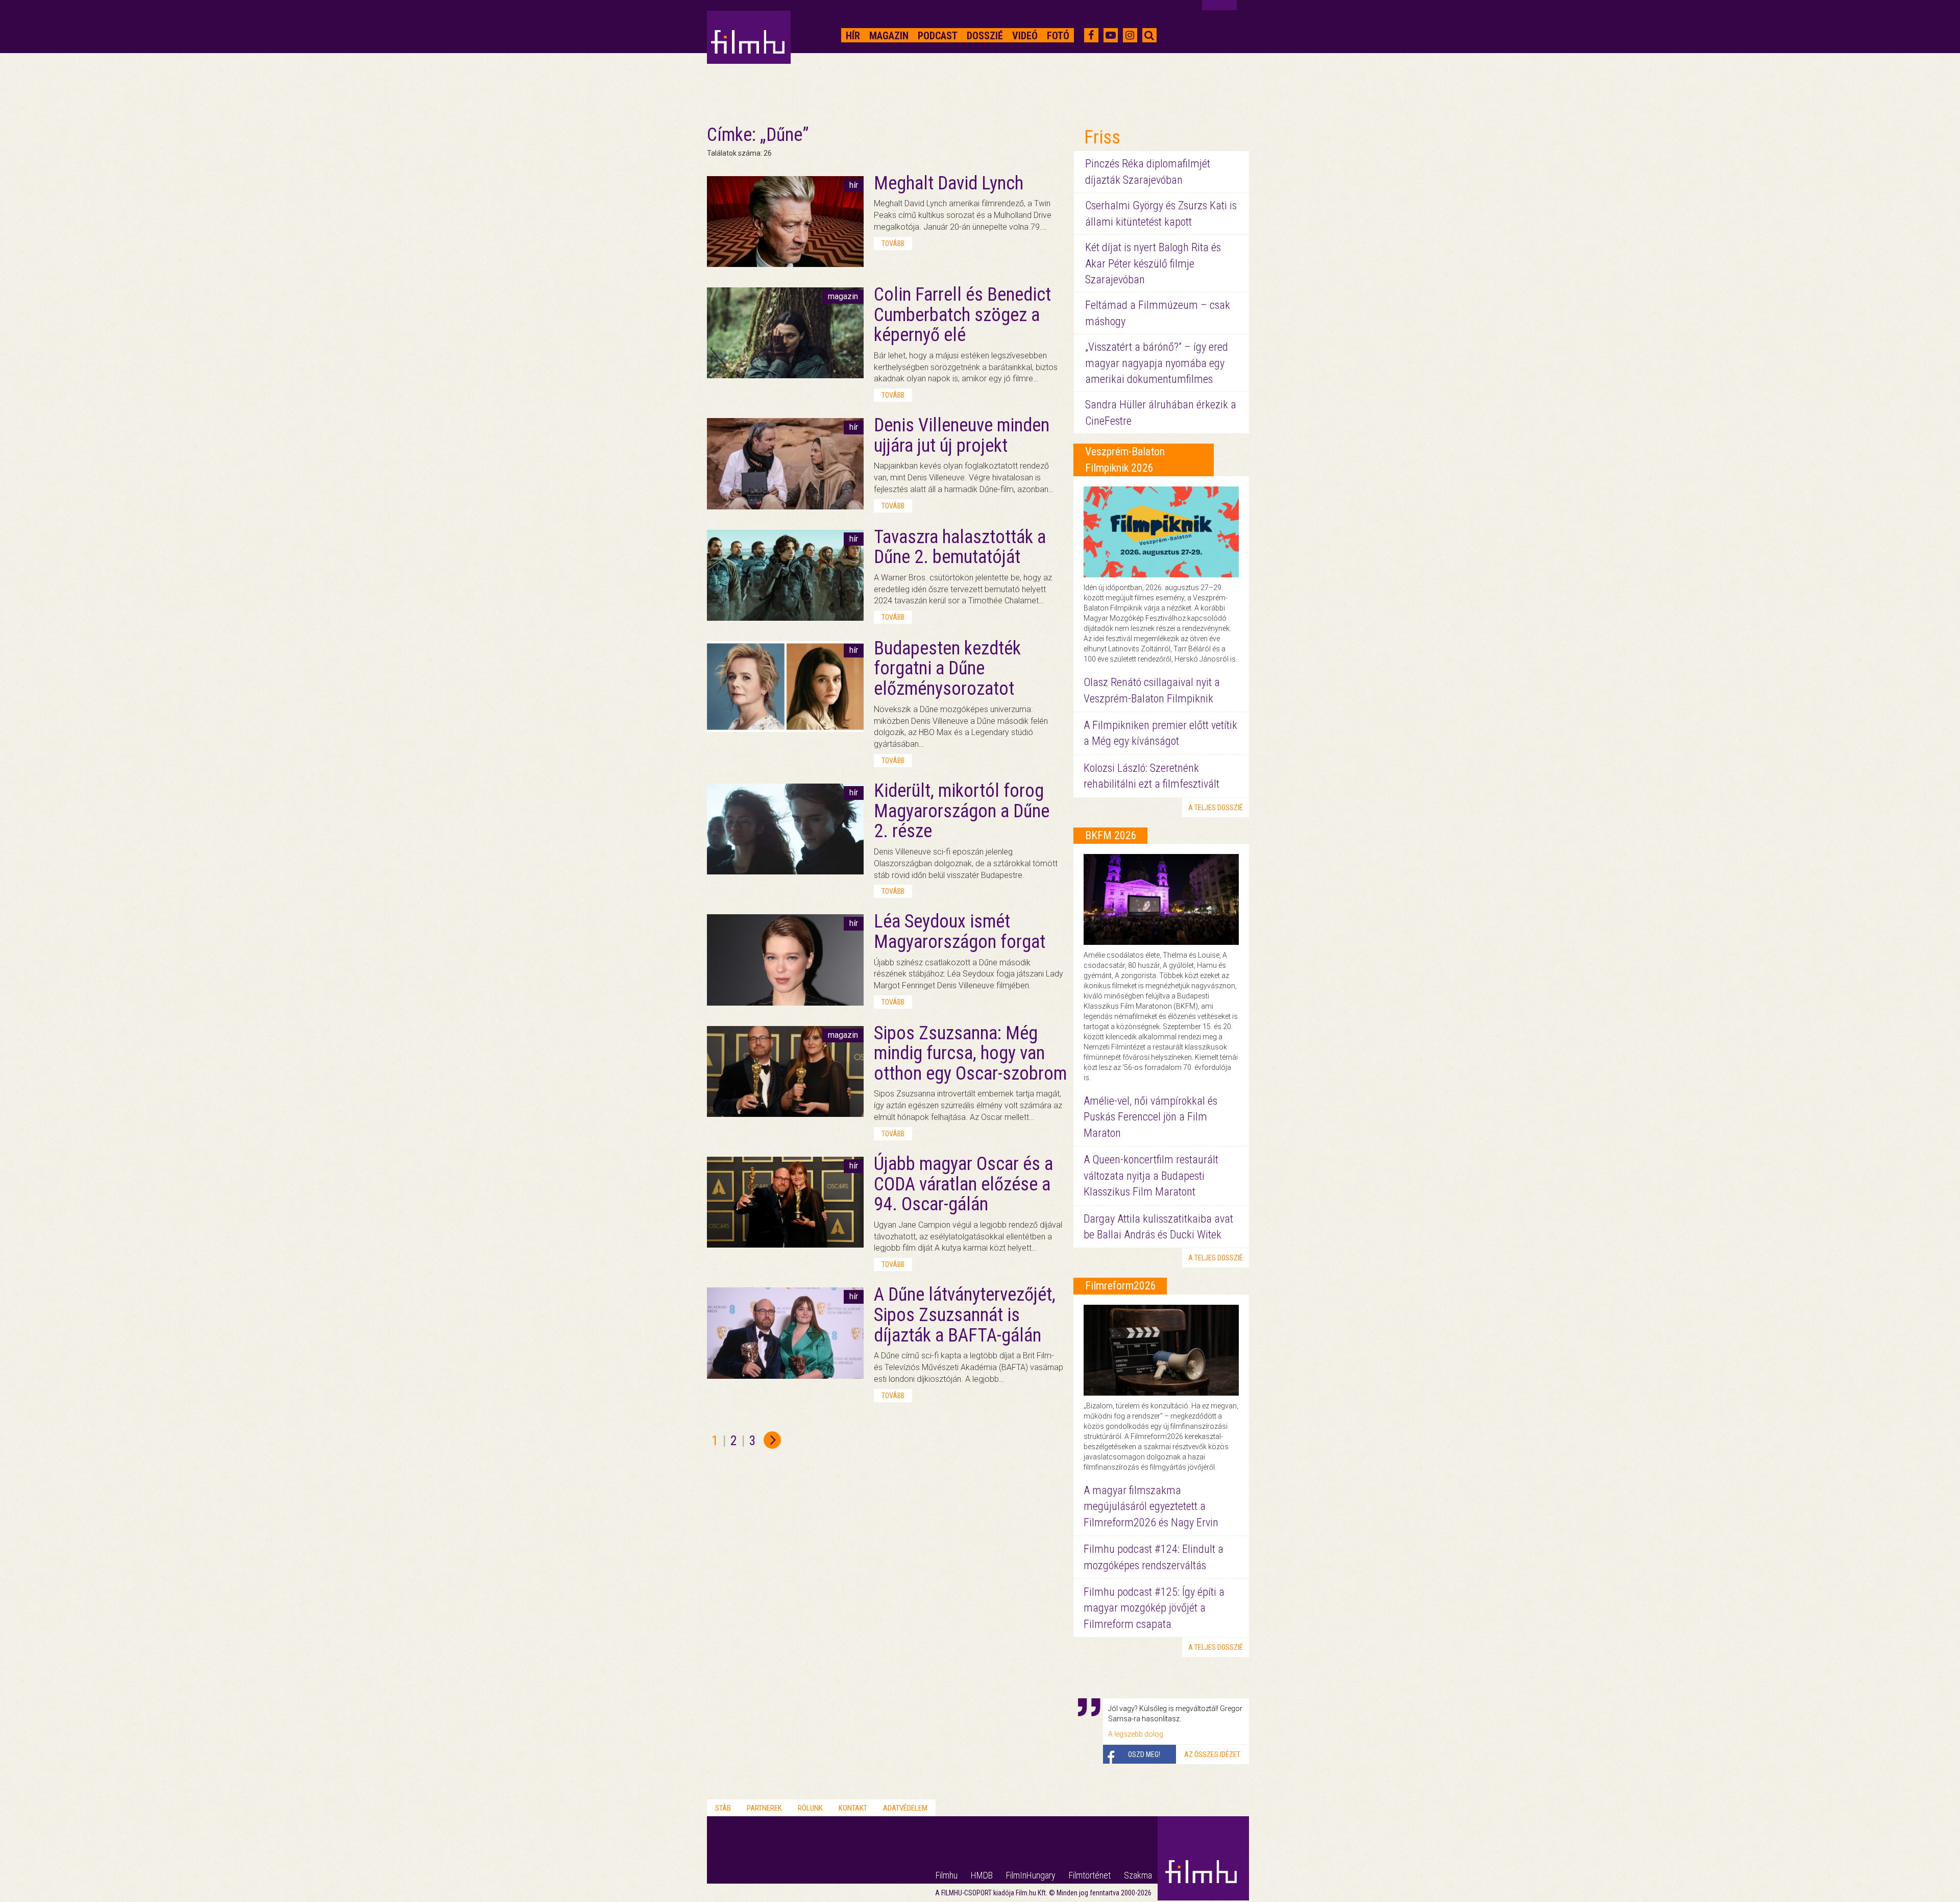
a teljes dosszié (1216, 808)
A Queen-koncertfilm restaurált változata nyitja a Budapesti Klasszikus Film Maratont (1151, 1176)
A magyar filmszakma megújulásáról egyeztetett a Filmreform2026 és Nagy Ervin (1151, 1506)
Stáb (723, 1808)
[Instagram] (1130, 35)
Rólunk (810, 1808)
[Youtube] (1111, 35)
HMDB (982, 1875)
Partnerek (764, 1808)
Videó (1025, 36)
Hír (853, 36)
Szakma (1138, 1875)
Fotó (1058, 36)
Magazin (889, 36)
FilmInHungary (1031, 1875)
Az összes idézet (1212, 1754)
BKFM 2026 (1111, 835)
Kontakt (853, 1808)
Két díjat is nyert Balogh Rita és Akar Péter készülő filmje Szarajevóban (1153, 263)
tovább (893, 243)
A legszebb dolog (1136, 1734)
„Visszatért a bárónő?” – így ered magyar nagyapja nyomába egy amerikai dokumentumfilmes (1157, 363)
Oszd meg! (1144, 1754)
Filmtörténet (1090, 1875)
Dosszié (985, 36)
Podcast (938, 36)
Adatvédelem (905, 1808)
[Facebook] (1091, 35)
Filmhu (947, 1875)
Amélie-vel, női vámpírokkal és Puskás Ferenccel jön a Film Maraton (1150, 1117)
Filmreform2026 (1121, 1286)
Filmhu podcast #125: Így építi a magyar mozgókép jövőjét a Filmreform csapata (1154, 1608)
